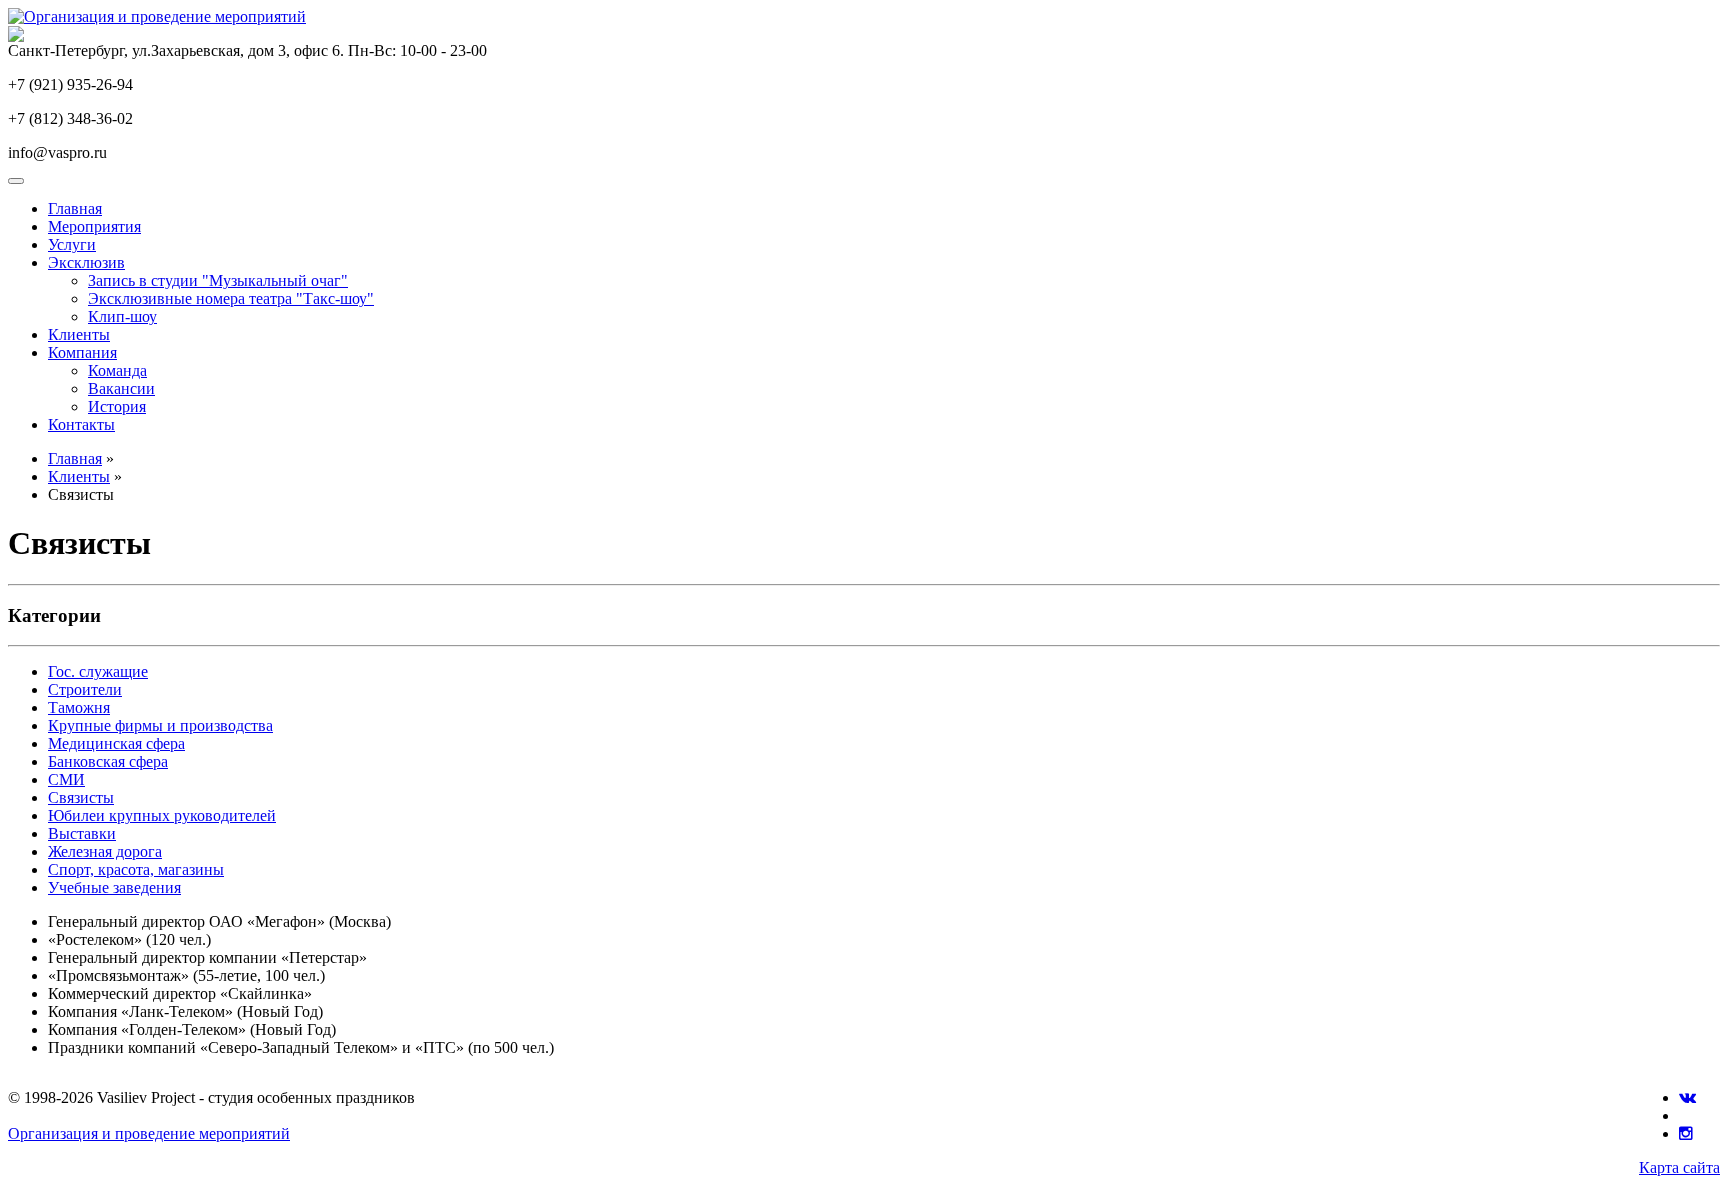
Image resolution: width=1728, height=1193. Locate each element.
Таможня (79, 707)
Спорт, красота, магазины (136, 869)
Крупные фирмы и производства (160, 725)
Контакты (81, 424)
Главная (75, 208)
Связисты (81, 797)
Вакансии (121, 388)
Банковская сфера (108, 761)
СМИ (66, 779)
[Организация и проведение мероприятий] (157, 16)
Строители (85, 689)
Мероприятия (94, 226)
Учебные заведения (114, 887)
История (117, 406)
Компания (82, 352)
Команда (117, 370)
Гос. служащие (98, 671)
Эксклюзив (86, 262)
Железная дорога (105, 851)
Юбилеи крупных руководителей (162, 815)
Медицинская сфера (116, 743)
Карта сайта (1679, 1167)
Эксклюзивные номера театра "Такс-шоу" (231, 298)
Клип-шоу (122, 316)
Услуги (72, 244)
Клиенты (79, 334)
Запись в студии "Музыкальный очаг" (218, 280)
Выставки (82, 833)
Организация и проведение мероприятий (149, 1133)
